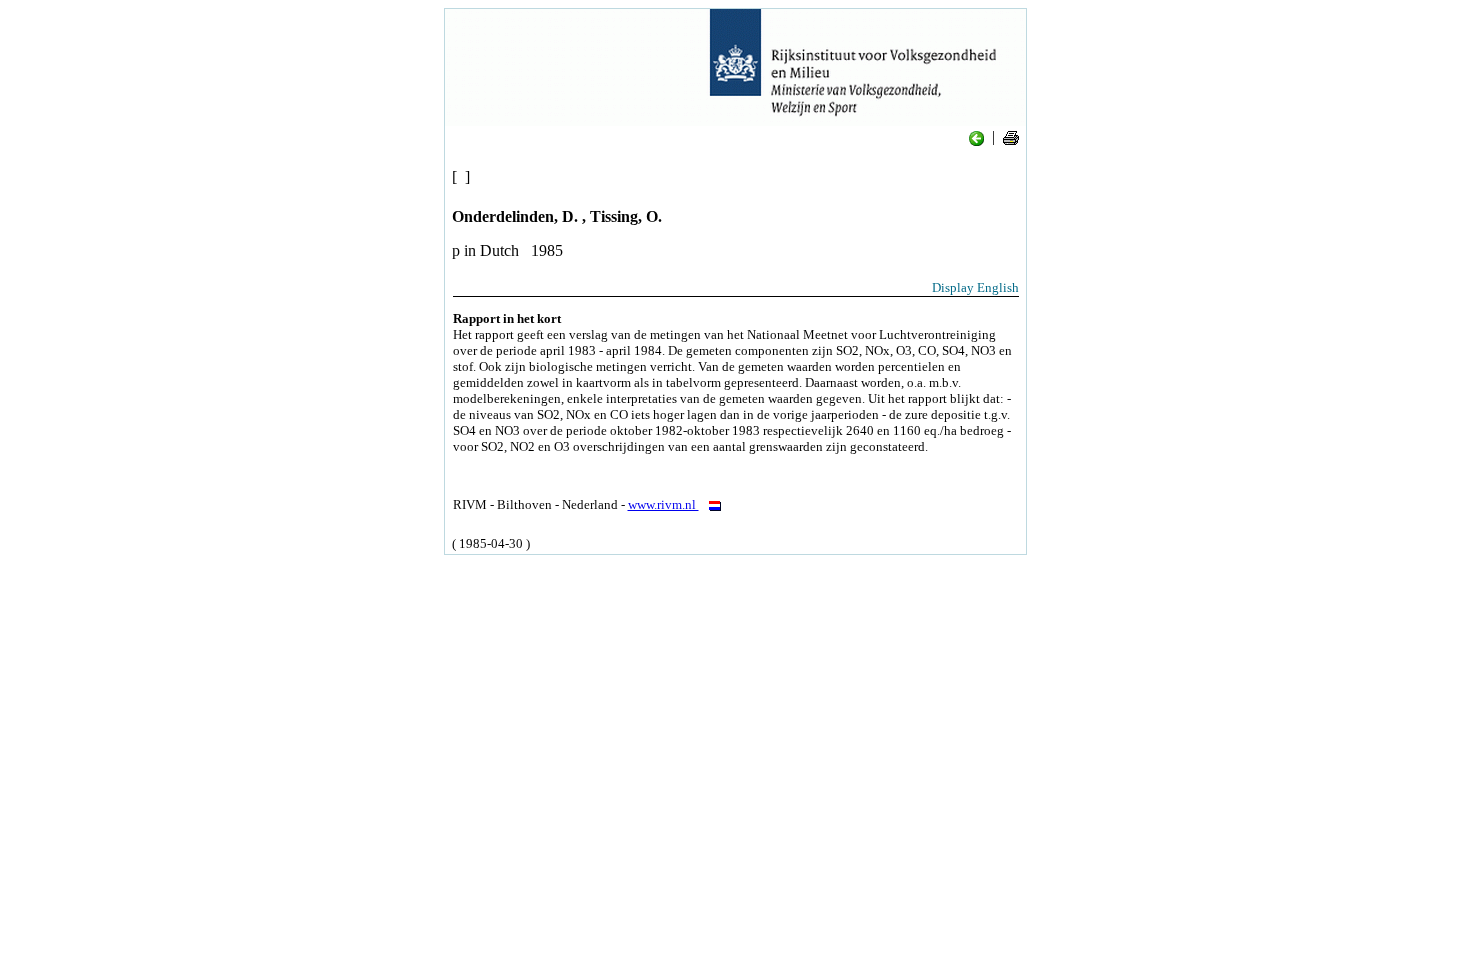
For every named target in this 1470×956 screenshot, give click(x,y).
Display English (975, 287)
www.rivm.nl (663, 504)
